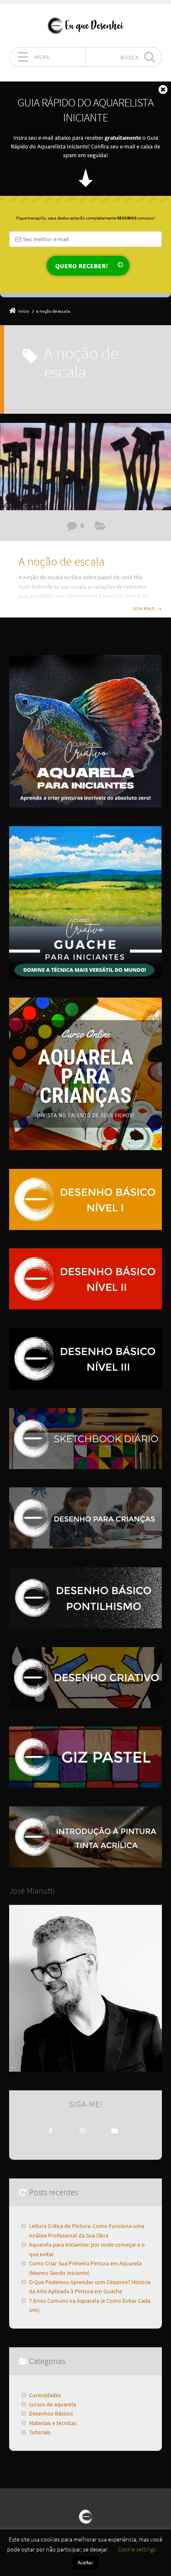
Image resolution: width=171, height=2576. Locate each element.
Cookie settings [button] (137, 2549)
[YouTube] (115, 2131)
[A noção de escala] (85, 467)
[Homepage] (85, 25)
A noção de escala (62, 561)
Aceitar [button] (85, 2562)
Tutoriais (40, 2432)
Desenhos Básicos (51, 2413)
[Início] (85, 2516)
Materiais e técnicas (101, 527)
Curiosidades (45, 2395)
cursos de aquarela (53, 2404)
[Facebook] (51, 2131)
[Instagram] (83, 2131)
